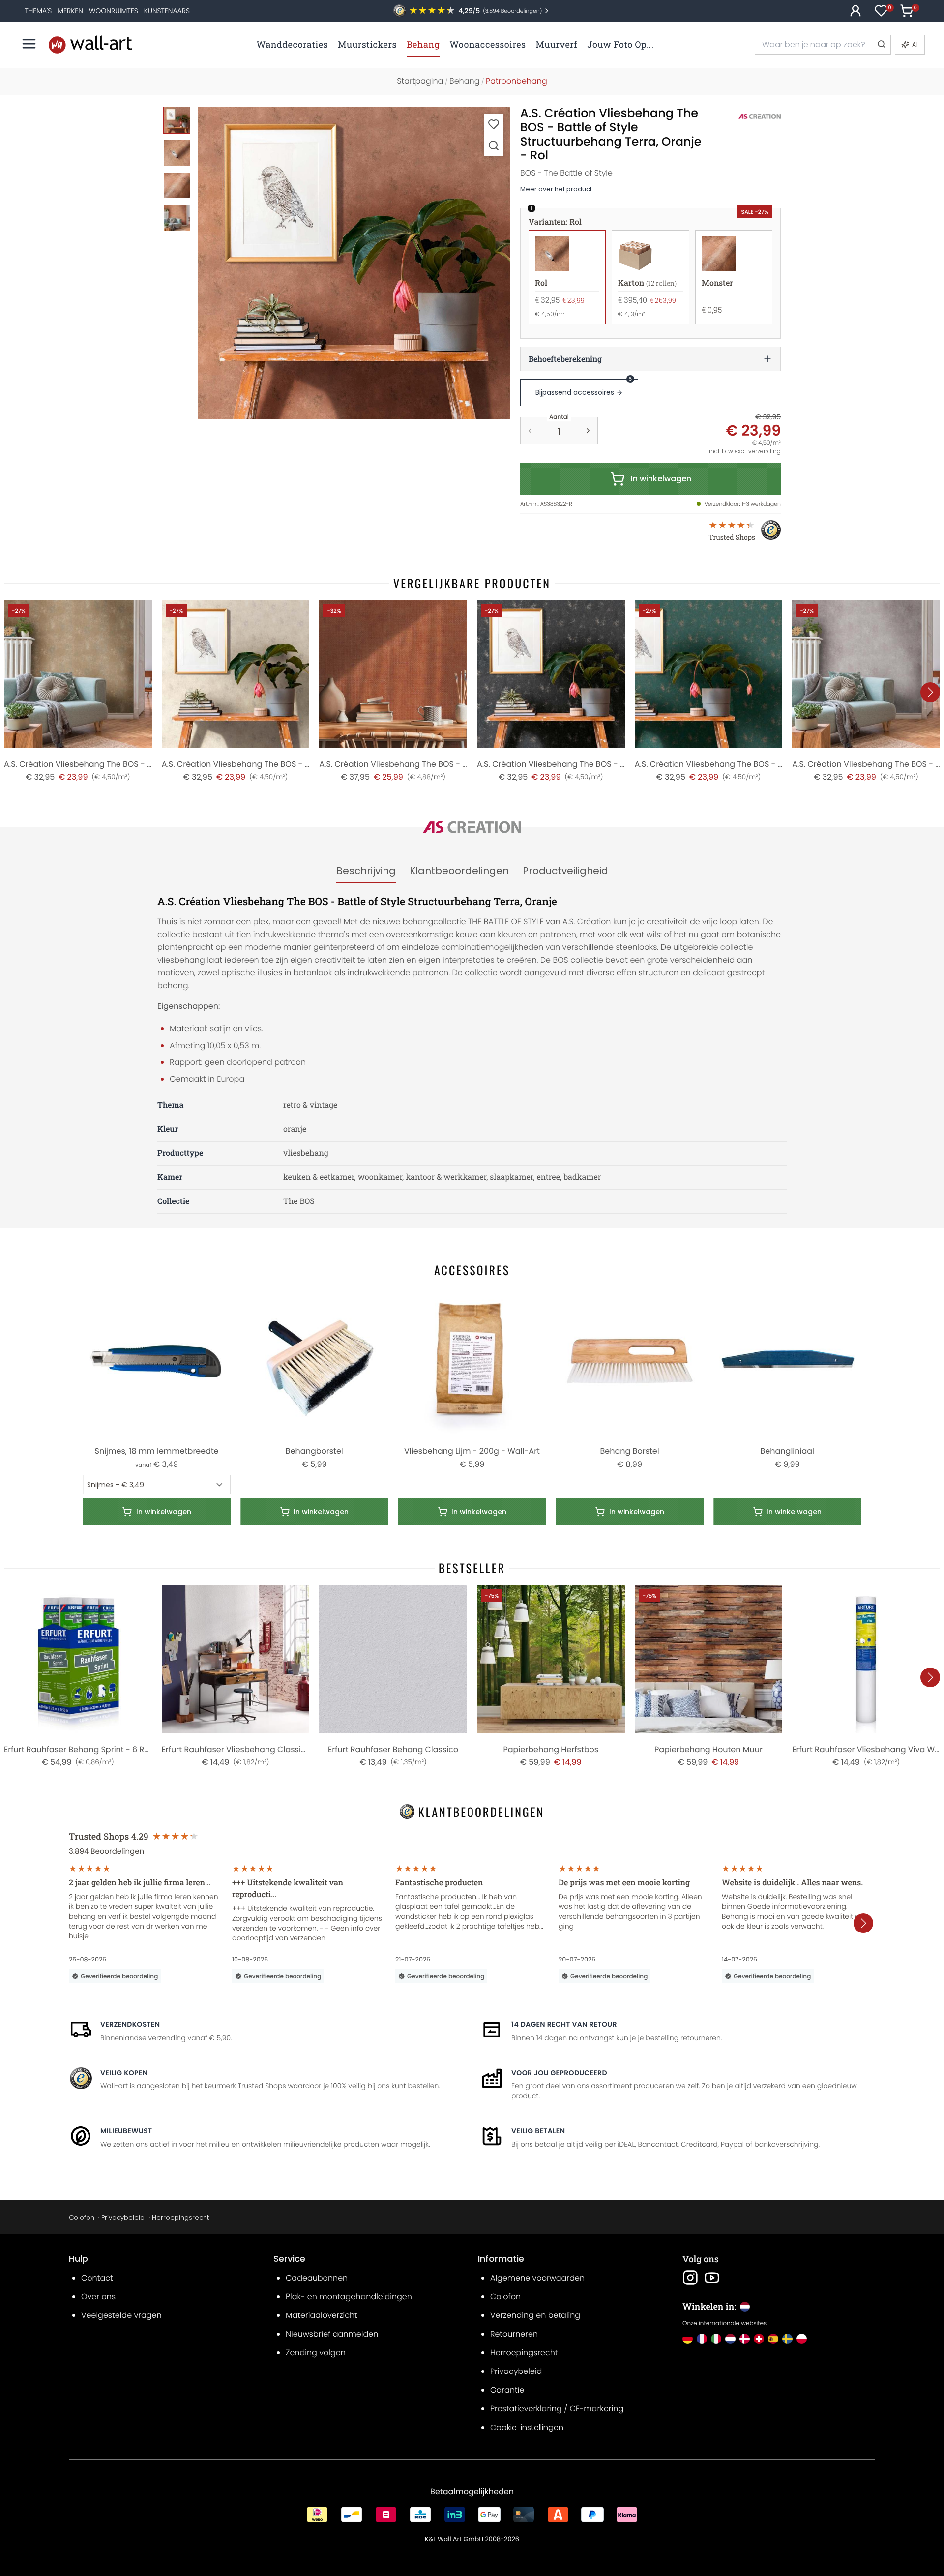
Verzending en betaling (535, 2315)
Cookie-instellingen (527, 2427)
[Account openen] (855, 11)
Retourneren (514, 2334)
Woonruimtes (114, 11)
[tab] (366, 871)
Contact (97, 2278)
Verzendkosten (130, 2024)
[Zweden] (787, 2339)
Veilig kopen (124, 2073)
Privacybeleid (123, 2217)
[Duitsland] (688, 2339)
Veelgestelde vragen (121, 2315)
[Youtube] (712, 2278)
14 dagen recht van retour (564, 2024)
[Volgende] (930, 692)
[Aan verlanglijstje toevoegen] (494, 124)
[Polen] (802, 2339)
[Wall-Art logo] (90, 44)
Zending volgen (316, 2353)
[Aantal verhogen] (588, 431)
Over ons (98, 2297)
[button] (354, 263)
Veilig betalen (538, 2131)
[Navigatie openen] (29, 44)
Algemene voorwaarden (537, 2278)
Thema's (38, 11)
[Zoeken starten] (881, 45)
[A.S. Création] (749, 117)
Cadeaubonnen (317, 2278)
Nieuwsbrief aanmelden (332, 2334)
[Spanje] (773, 2339)
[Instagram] (690, 2278)
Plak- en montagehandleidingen (349, 2297)
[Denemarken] (745, 2339)
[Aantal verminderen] (530, 431)
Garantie (507, 2390)
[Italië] (716, 2339)
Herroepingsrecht (180, 2217)
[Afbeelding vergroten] (494, 145)
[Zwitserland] (759, 2339)
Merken (70, 11)
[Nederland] (730, 2339)
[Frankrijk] (702, 2339)
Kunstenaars (167, 11)
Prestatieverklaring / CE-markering (557, 2409)
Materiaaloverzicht (322, 2315)
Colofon (82, 2217)
